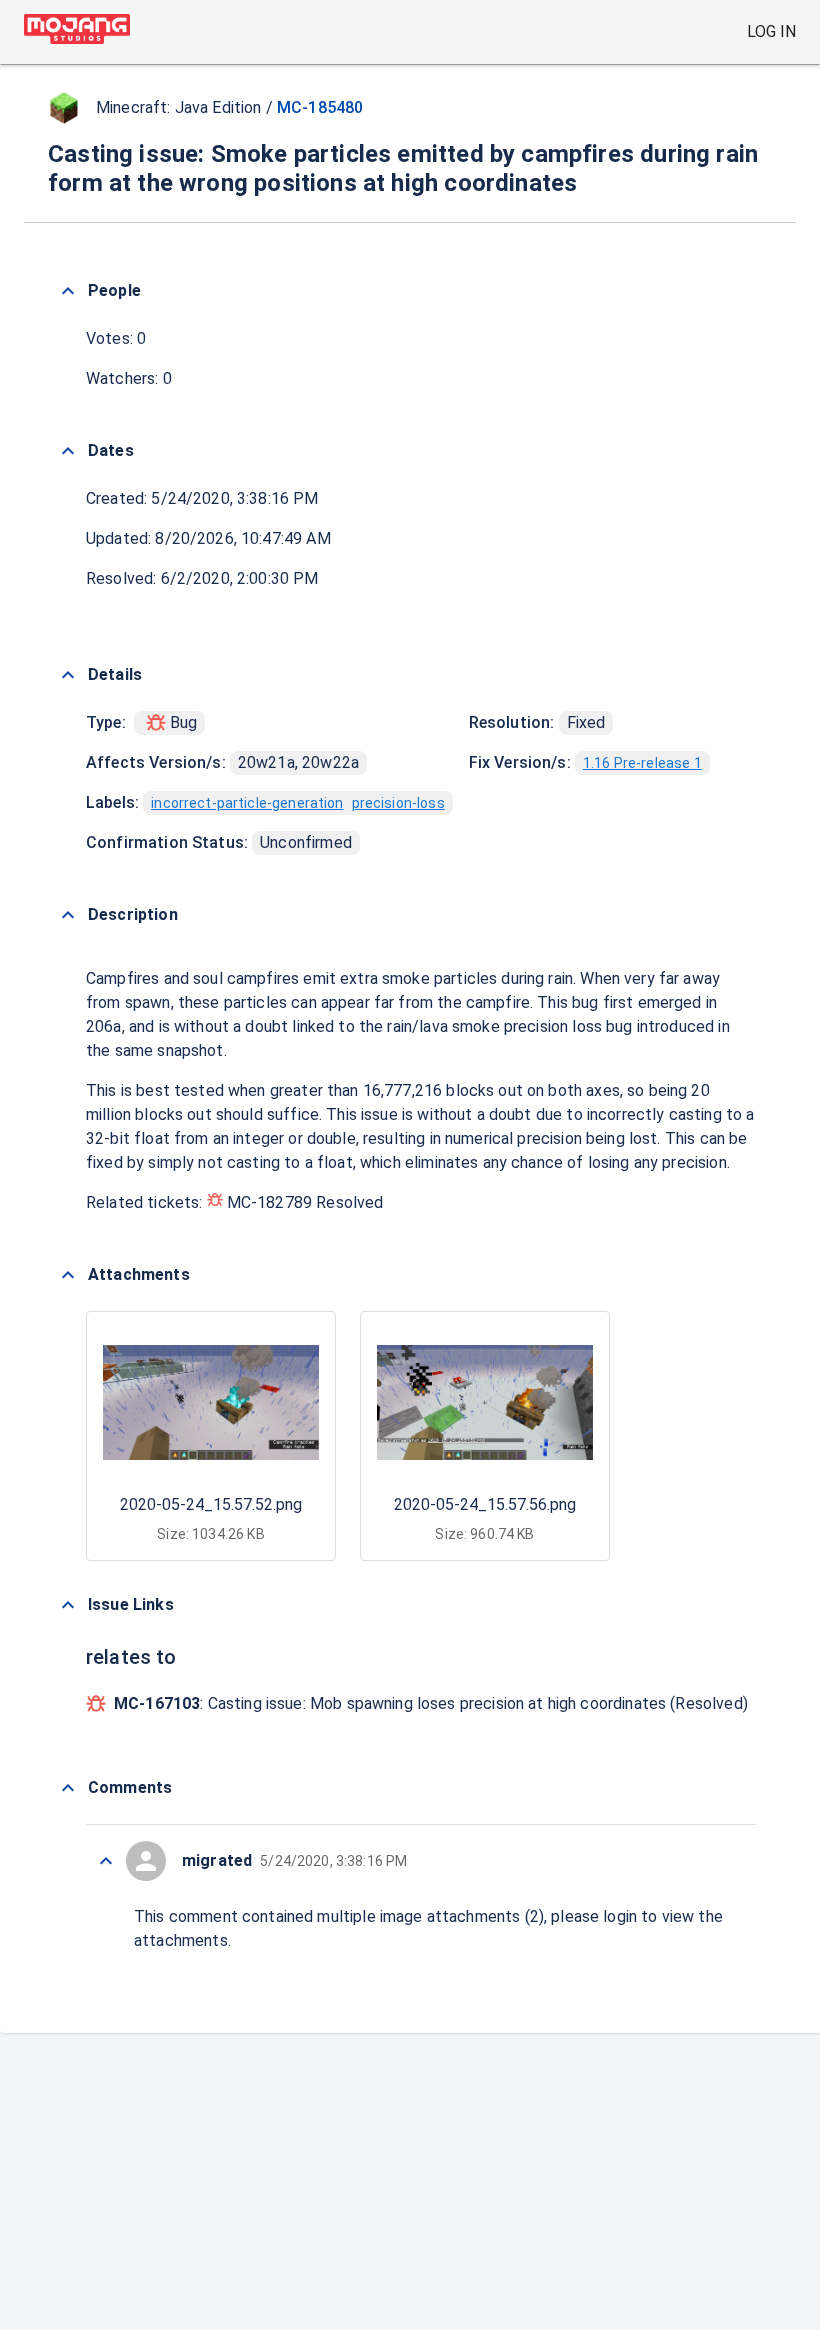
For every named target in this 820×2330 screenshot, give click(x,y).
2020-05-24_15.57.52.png (211, 1504)
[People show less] (68, 291)
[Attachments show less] (68, 1275)
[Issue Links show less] (68, 1605)
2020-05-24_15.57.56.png (485, 1504)
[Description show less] (68, 915)
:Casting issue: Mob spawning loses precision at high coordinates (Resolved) (431, 1703)
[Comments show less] (68, 1788)
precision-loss (398, 803)
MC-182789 (270, 1202)
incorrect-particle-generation (247, 803)
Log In (771, 31)
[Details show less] (68, 675)
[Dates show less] (68, 451)
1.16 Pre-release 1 (642, 763)
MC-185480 (320, 107)
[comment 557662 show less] (106, 1861)
